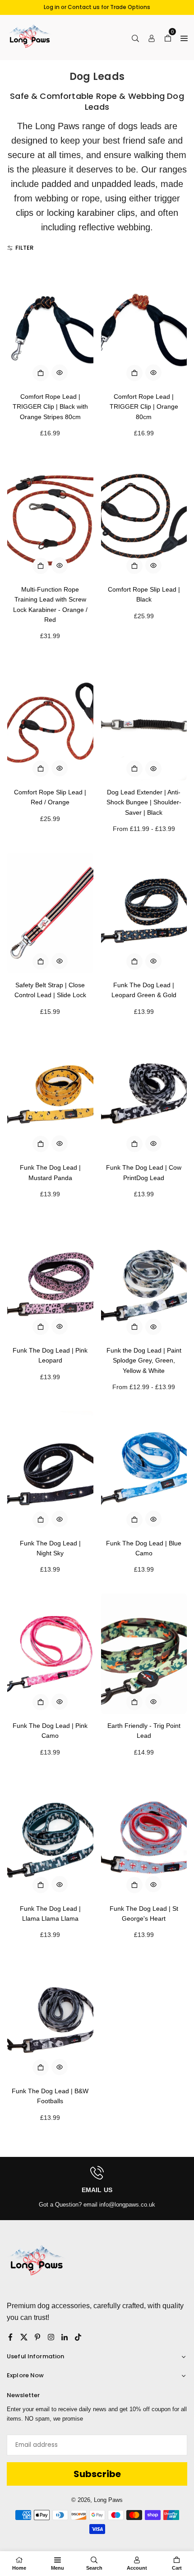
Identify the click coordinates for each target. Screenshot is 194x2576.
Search (94, 2568)
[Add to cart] (41, 373)
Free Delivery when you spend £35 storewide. (97, 7)
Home (19, 2568)
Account (137, 2568)
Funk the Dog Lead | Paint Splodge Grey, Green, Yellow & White (144, 1360)
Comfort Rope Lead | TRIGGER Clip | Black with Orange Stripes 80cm (50, 407)
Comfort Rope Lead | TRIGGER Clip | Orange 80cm (144, 407)
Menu (58, 2568)
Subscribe (97, 2474)
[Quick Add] (134, 769)
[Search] (135, 37)
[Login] (152, 37)
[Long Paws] (29, 37)
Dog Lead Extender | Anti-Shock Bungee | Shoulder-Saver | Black (144, 802)
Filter (24, 248)
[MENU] (184, 37)
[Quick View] (60, 373)
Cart (177, 2568)
